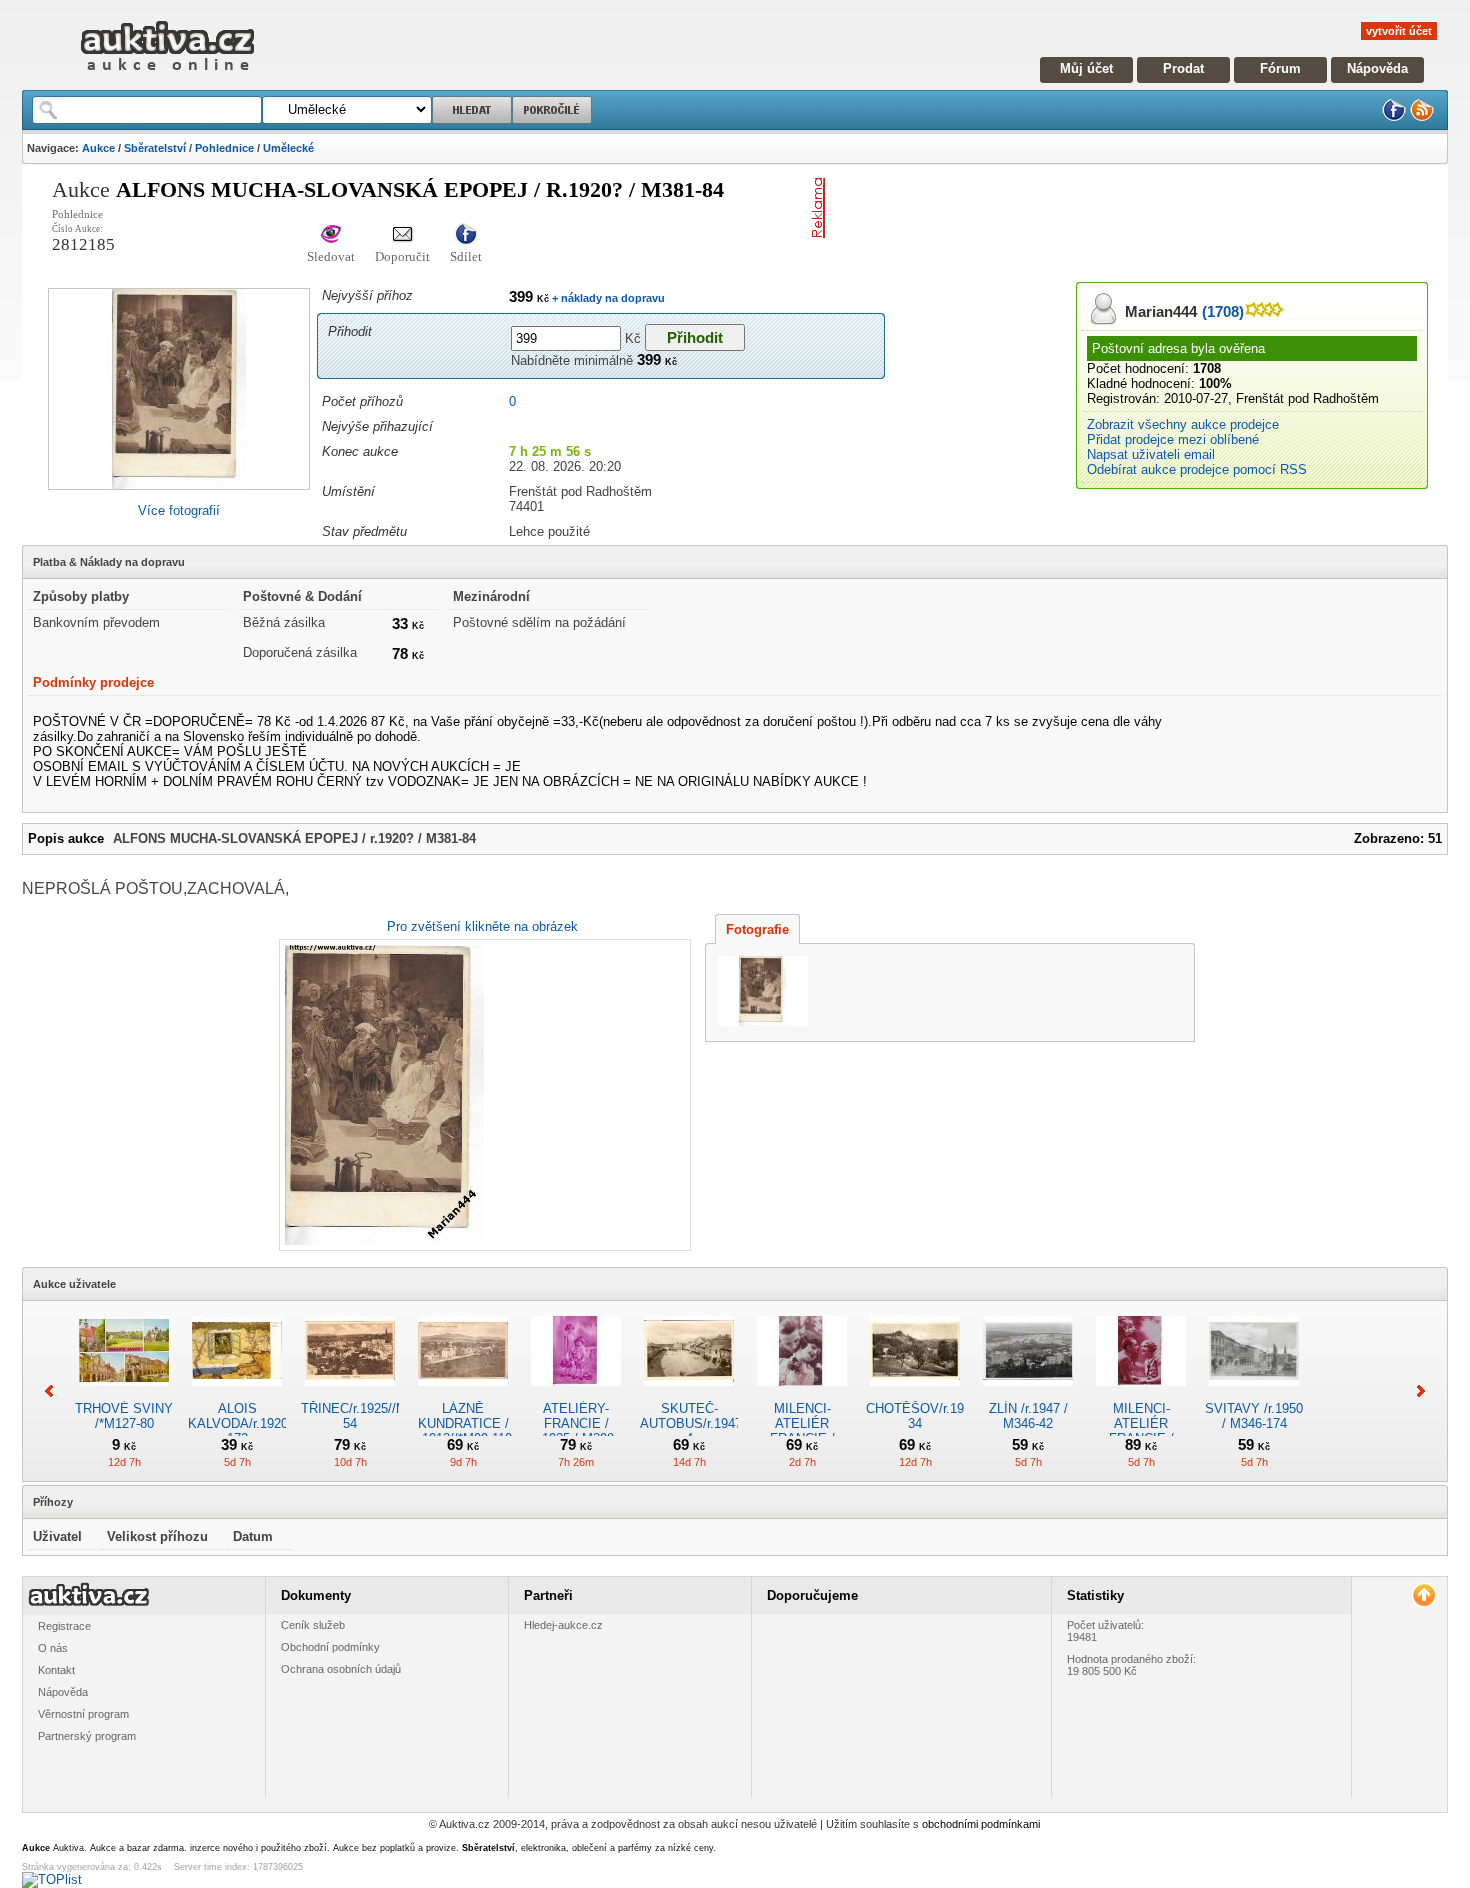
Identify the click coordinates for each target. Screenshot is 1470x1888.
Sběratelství (155, 148)
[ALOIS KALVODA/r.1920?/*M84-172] (237, 1393)
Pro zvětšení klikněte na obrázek (482, 926)
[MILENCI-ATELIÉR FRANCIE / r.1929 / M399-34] (802, 1393)
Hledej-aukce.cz (563, 1625)
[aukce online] (167, 75)
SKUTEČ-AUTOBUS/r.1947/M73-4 (707, 1423)
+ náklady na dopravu (607, 298)
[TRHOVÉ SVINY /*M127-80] (124, 1393)
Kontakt (56, 1670)
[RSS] (1422, 117)
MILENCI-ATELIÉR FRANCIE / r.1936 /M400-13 (1141, 1431)
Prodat (1183, 68)
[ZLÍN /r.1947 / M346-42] (1028, 1393)
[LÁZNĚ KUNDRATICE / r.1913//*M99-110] (463, 1393)
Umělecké (288, 148)
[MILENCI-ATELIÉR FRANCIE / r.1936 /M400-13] (1141, 1393)
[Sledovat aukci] (331, 235)
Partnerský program (87, 1736)
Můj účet (1086, 68)
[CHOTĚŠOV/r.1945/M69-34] (915, 1393)
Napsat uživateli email (1151, 454)
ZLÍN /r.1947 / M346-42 (1028, 1416)
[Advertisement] (1067, 208)
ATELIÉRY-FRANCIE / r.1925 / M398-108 (576, 1431)
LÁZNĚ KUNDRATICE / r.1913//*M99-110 (463, 1423)
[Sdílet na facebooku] (466, 235)
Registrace (64, 1626)
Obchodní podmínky (330, 1647)
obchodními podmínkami (981, 1824)
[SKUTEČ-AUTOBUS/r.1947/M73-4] (689, 1393)
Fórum (1280, 68)
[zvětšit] (482, 1095)
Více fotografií (179, 510)
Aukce (98, 148)
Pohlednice (224, 148)
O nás (53, 1648)
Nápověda (1377, 68)
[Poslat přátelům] (402, 235)
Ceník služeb (313, 1625)
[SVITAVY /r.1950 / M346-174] (1254, 1393)
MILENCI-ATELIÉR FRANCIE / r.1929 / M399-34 (802, 1431)
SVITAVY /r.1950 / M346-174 (1254, 1416)
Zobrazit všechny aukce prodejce (1183, 424)
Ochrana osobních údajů (341, 1669)
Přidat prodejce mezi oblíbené (1173, 439)
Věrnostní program (83, 1714)
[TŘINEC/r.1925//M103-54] (350, 1393)
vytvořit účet (1399, 31)
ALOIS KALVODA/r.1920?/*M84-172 (260, 1423)
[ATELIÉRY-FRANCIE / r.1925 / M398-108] (576, 1393)
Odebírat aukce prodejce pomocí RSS (1197, 469)
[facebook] (1394, 117)
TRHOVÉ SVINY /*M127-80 (124, 1416)
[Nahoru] (1423, 1595)
